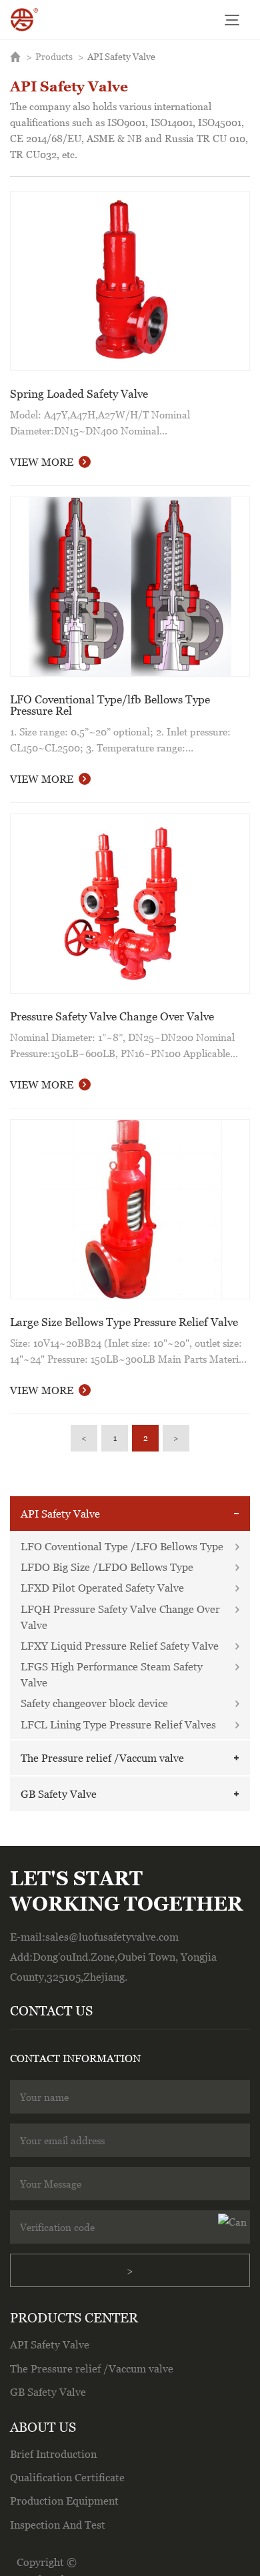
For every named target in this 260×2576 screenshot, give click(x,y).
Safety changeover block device (94, 1703)
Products (54, 56)
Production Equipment (64, 2501)
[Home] (25, 20)
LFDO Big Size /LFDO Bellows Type (107, 1567)
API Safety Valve (121, 56)
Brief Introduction (53, 2454)
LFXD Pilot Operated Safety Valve (102, 1588)
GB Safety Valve (59, 1794)
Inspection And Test (58, 2525)
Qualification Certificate (67, 2477)
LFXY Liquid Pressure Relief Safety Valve (120, 1646)
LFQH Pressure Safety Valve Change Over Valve (120, 1617)
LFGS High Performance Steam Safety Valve (112, 1674)
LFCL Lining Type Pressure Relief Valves (118, 1724)
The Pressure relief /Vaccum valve (102, 1758)
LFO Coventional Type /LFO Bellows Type (122, 1546)
